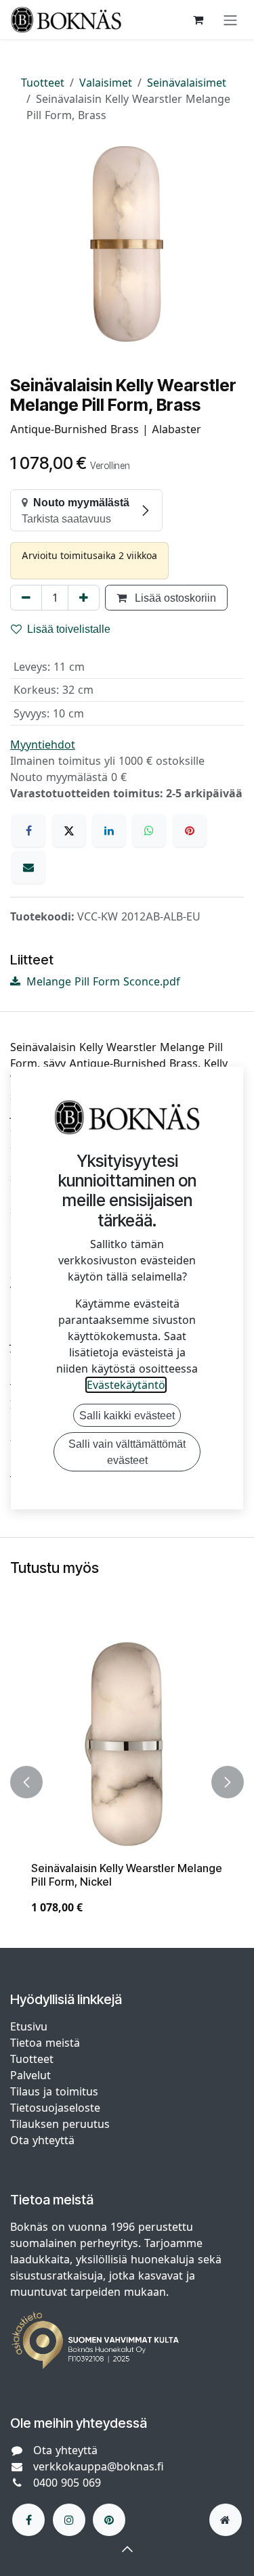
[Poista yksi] (26, 598)
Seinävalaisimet (187, 83)
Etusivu (29, 2026)
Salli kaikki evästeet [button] (127, 1415)
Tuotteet (43, 83)
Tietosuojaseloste (57, 2108)
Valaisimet (106, 83)
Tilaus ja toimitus (54, 2091)
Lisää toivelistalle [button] (69, 629)
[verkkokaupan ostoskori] (198, 20)
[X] (69, 830)
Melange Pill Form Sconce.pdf (102, 981)
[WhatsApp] (149, 830)
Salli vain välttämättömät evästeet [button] (127, 1452)
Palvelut (30, 2075)
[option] (127, 1782)
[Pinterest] (190, 830)
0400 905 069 (67, 2483)
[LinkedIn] (109, 830)
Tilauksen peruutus (60, 2124)
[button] (26, 1782)
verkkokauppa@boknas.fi (99, 2466)
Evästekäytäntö (126, 1385)
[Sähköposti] (28, 867)
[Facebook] (28, 830)
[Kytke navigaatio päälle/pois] (230, 20)
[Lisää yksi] (84, 598)
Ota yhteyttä (42, 2140)
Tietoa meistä (45, 2043)
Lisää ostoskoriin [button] (174, 598)
